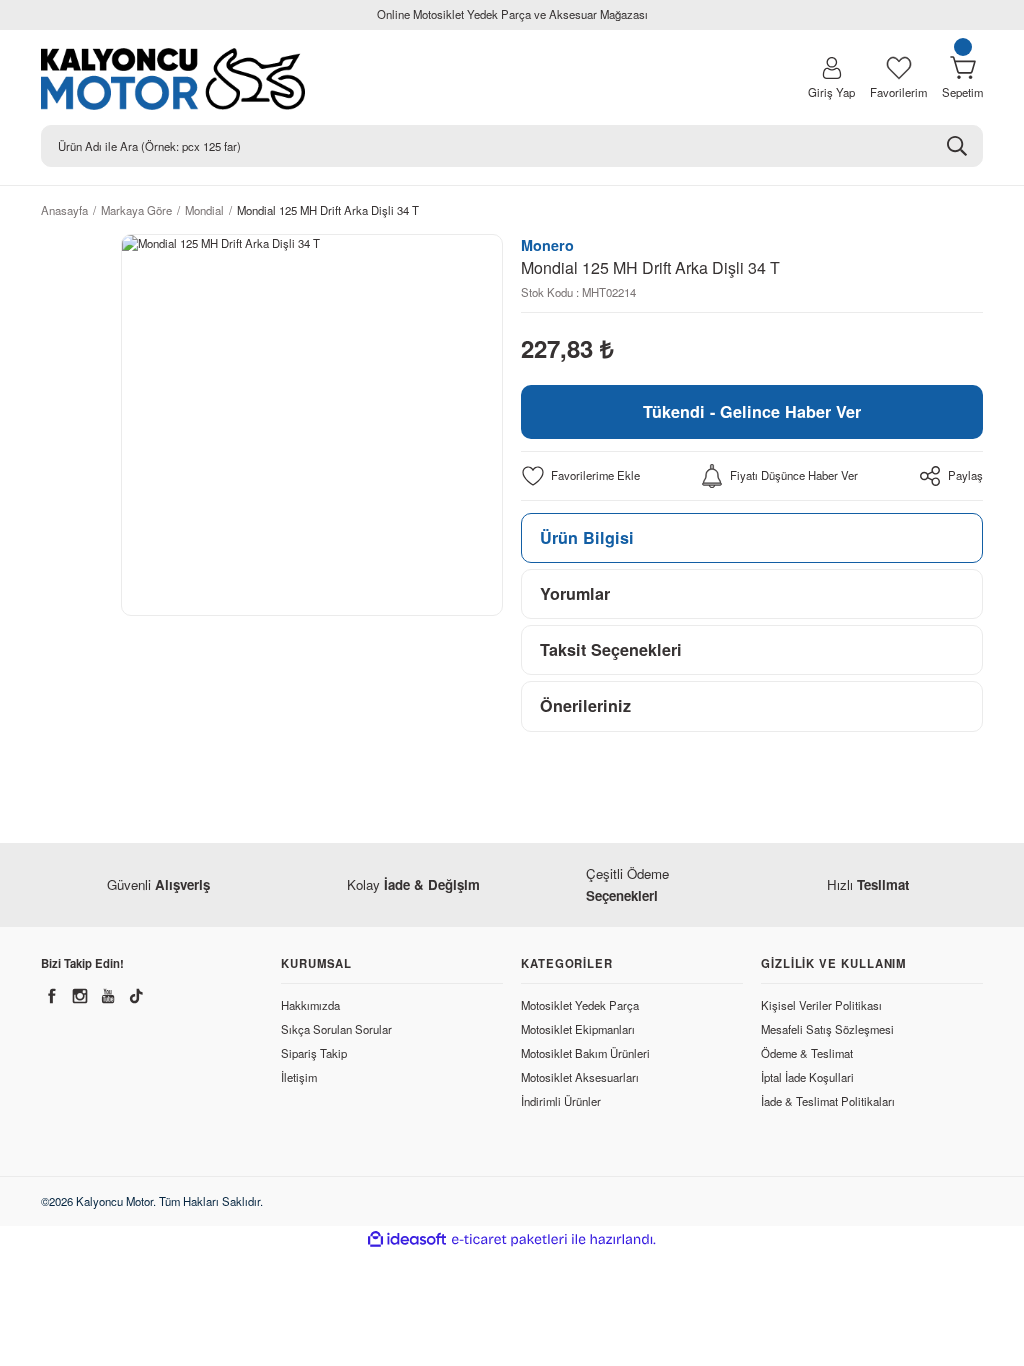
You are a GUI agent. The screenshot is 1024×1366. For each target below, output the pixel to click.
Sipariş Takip (314, 1053)
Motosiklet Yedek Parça (580, 1005)
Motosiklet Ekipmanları (578, 1029)
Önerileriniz (585, 705)
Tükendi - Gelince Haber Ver (752, 411)
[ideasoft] (407, 1240)
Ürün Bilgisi (587, 537)
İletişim (299, 1077)
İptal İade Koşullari (807, 1077)
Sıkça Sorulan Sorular (336, 1029)
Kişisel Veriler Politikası (821, 1005)
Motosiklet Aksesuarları (580, 1077)
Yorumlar (575, 593)
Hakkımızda (310, 1005)
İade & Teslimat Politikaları (828, 1101)
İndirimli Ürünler (561, 1101)
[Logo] (232, 79)
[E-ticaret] (509, 1239)
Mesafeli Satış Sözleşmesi (827, 1029)
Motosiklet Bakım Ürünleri (585, 1053)
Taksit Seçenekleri (611, 649)
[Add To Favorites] (580, 476)
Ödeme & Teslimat (807, 1053)
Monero (547, 245)
